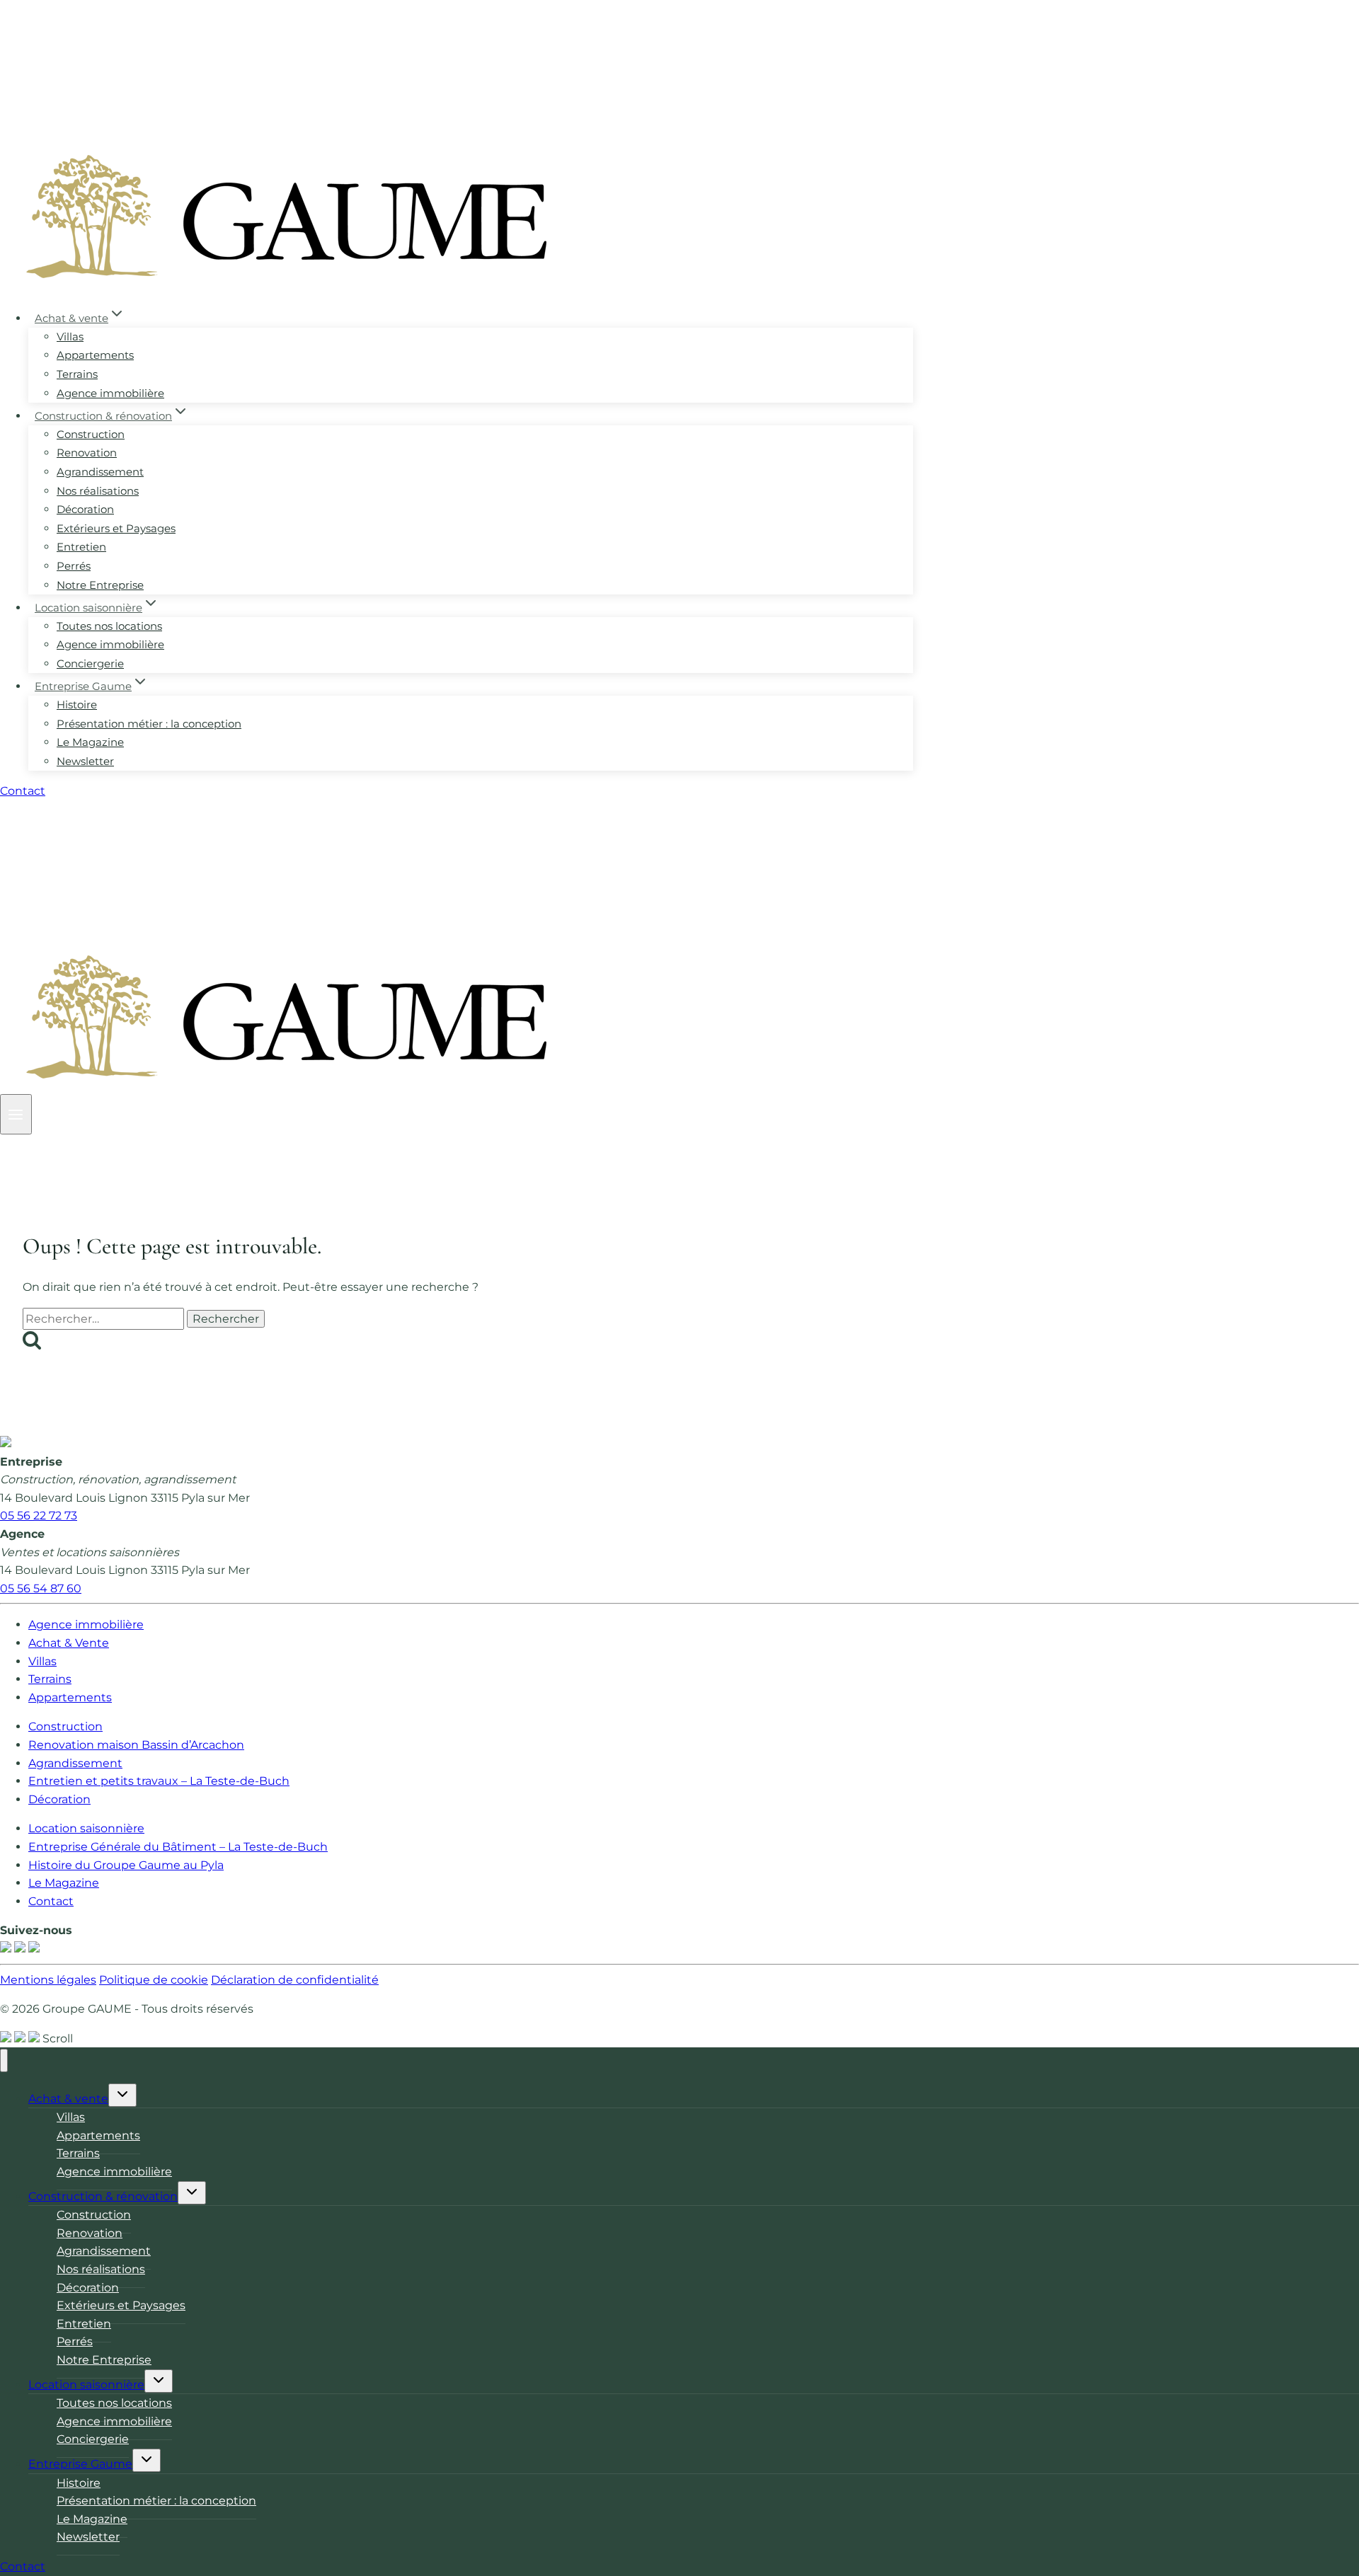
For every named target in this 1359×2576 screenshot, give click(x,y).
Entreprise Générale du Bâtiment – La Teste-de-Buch (178, 1847)
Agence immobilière (110, 393)
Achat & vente (68, 2099)
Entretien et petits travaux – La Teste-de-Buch (159, 1781)
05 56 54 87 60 (41, 1588)
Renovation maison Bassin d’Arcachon (136, 1745)
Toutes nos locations (109, 626)
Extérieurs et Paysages (116, 528)
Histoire (77, 705)
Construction (91, 434)
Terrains (77, 374)
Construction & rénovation (103, 2196)
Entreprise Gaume (80, 2464)
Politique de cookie (154, 1980)
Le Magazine (90, 742)
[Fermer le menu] (4, 2060)
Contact (23, 791)
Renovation (87, 453)
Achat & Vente (69, 1643)
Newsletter (85, 761)
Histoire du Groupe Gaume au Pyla (126, 1865)
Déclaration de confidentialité (295, 1980)
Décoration (85, 509)
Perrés (74, 566)
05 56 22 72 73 (39, 1516)
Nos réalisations (98, 491)
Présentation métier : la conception (149, 724)
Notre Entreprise (100, 585)
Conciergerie (90, 663)
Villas (70, 337)
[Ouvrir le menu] (16, 1114)
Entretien (81, 547)
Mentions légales (48, 1980)
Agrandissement (100, 472)
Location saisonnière (86, 1828)
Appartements (95, 355)
